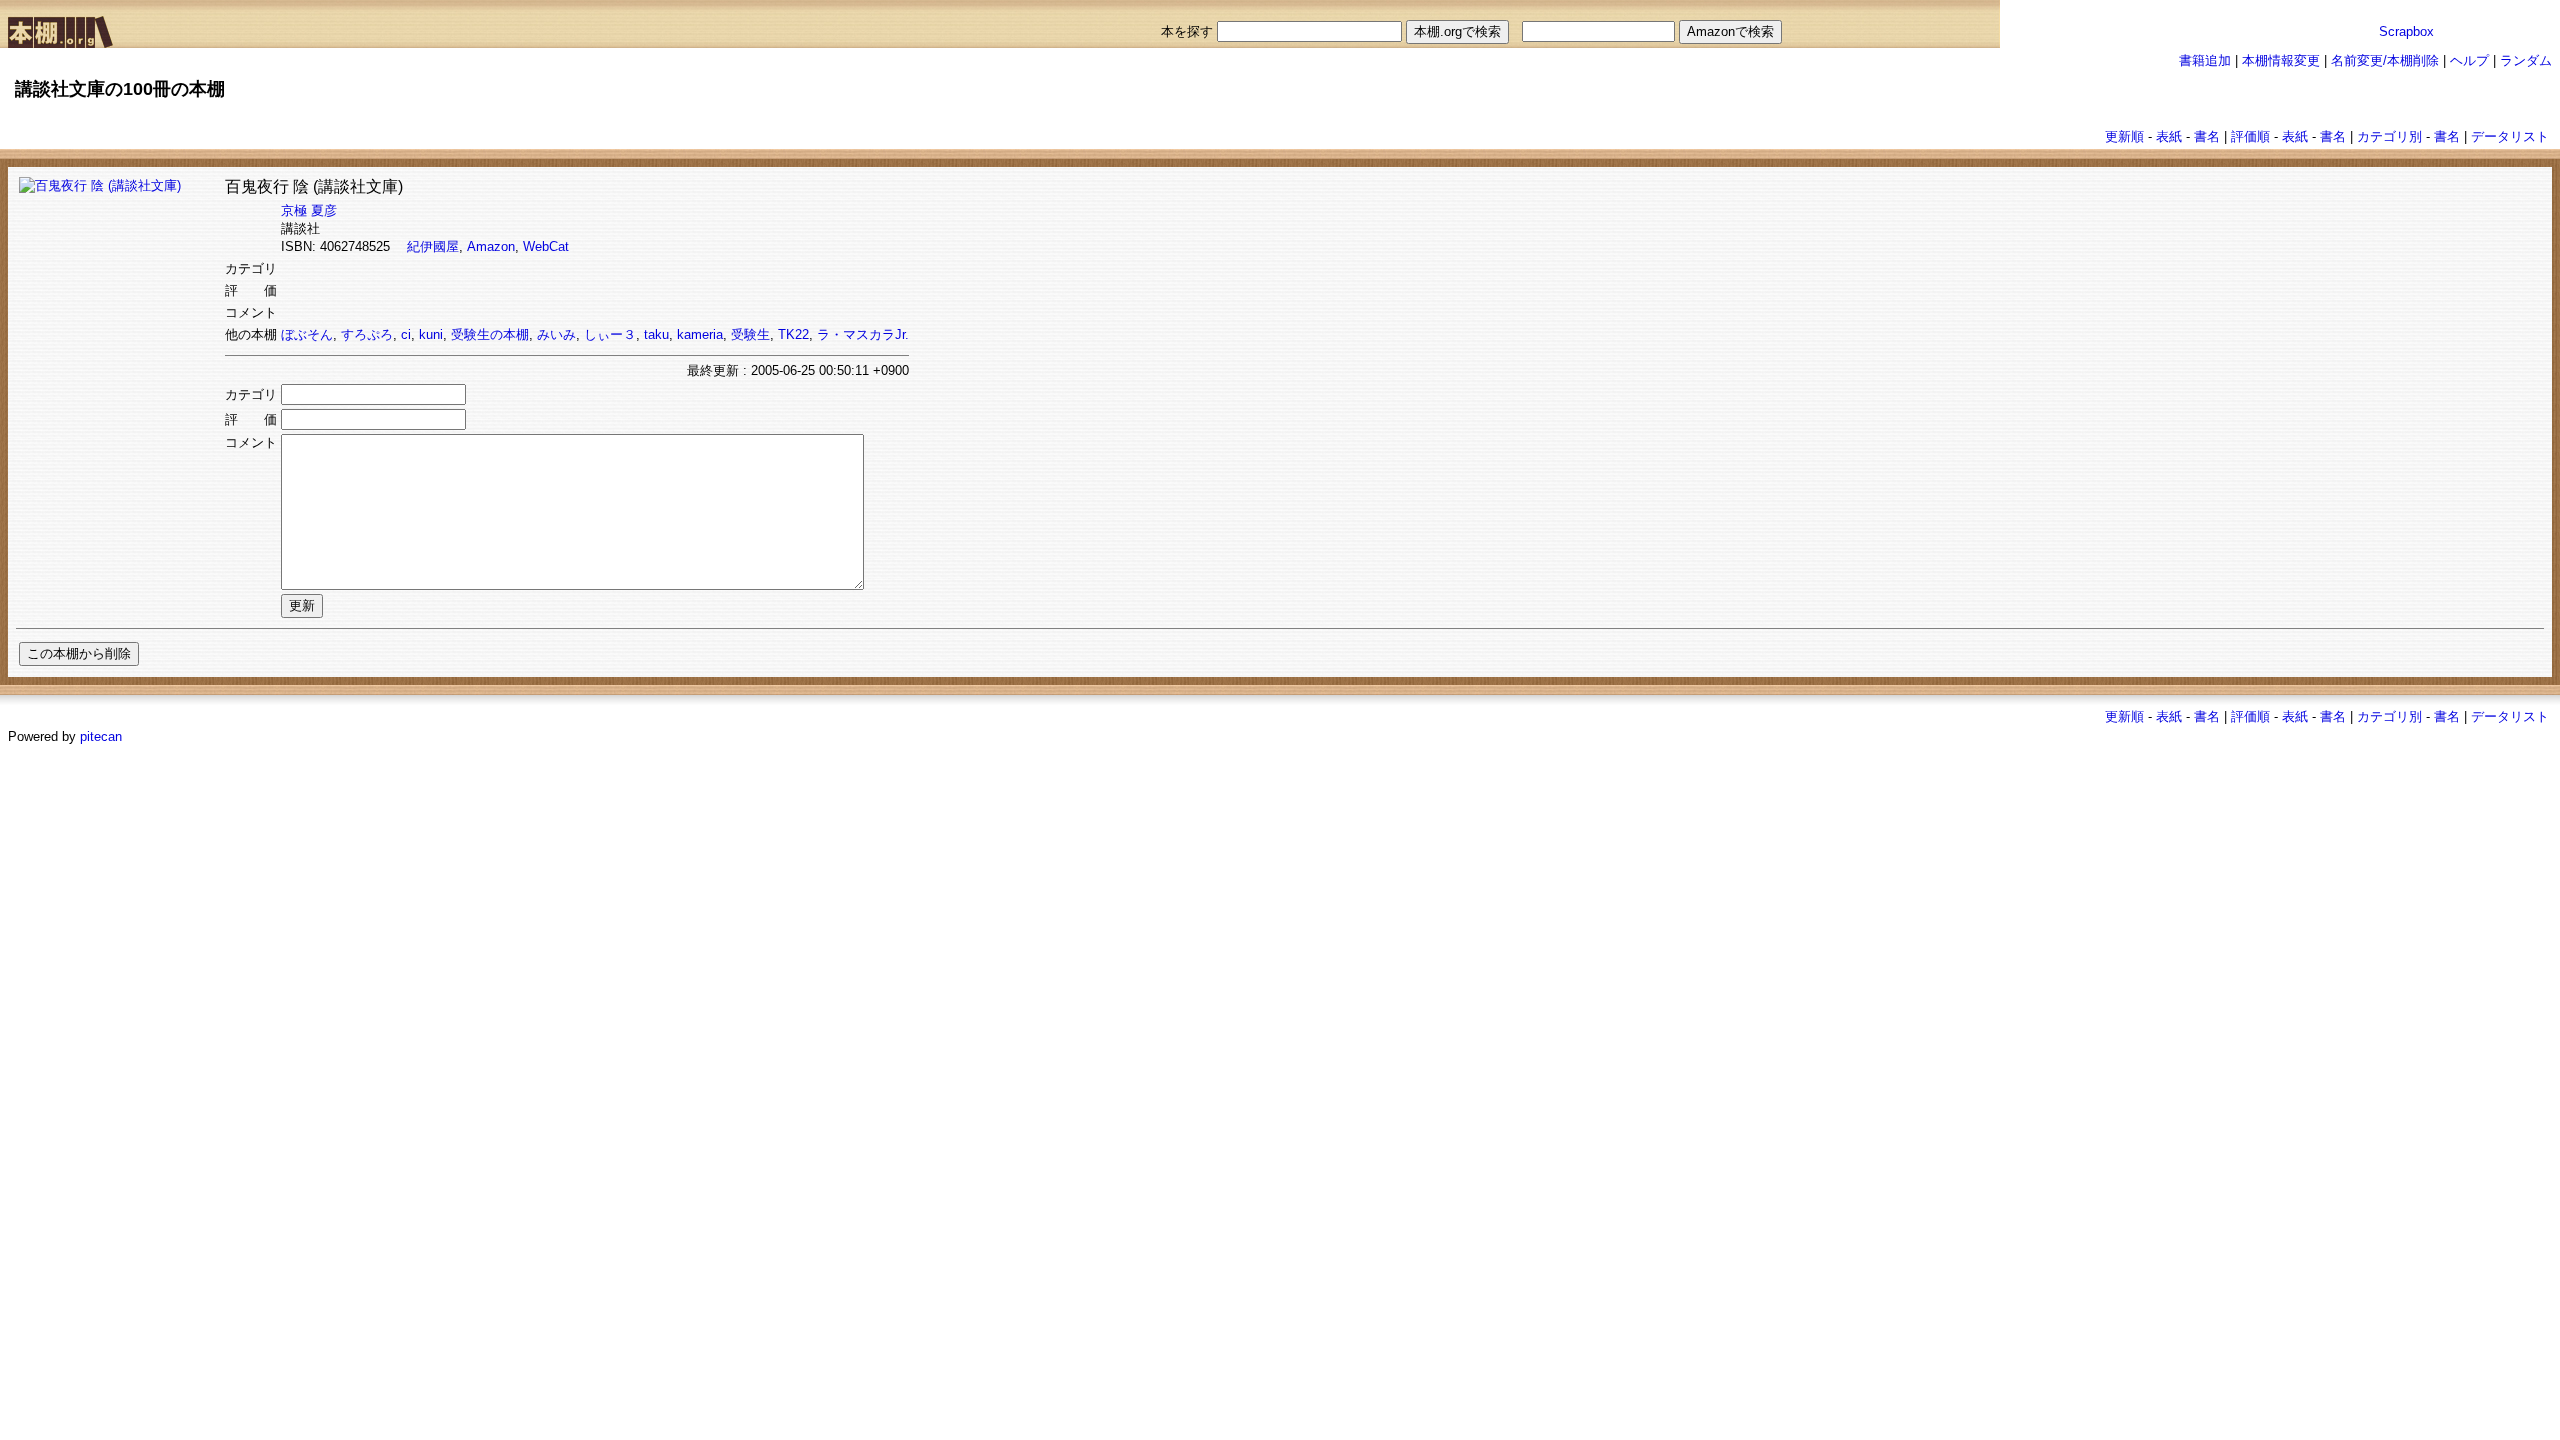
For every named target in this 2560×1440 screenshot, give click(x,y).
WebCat (546, 246)
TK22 (793, 334)
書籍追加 (2205, 60)
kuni (431, 334)
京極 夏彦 (309, 210)
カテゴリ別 (2389, 136)
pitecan (101, 736)
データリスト (2510, 136)
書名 (2207, 136)
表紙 (2169, 136)
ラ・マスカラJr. (863, 334)
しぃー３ (610, 334)
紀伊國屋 (433, 246)
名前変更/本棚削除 (2385, 60)
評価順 (2250, 136)
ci (406, 334)
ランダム (2526, 60)
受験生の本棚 (490, 334)
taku (656, 334)
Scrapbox (2406, 31)
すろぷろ (367, 334)
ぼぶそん (307, 334)
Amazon (491, 246)
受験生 (750, 334)
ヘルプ (2469, 60)
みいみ (556, 334)
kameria (700, 334)
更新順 (2124, 136)
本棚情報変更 (2281, 60)
